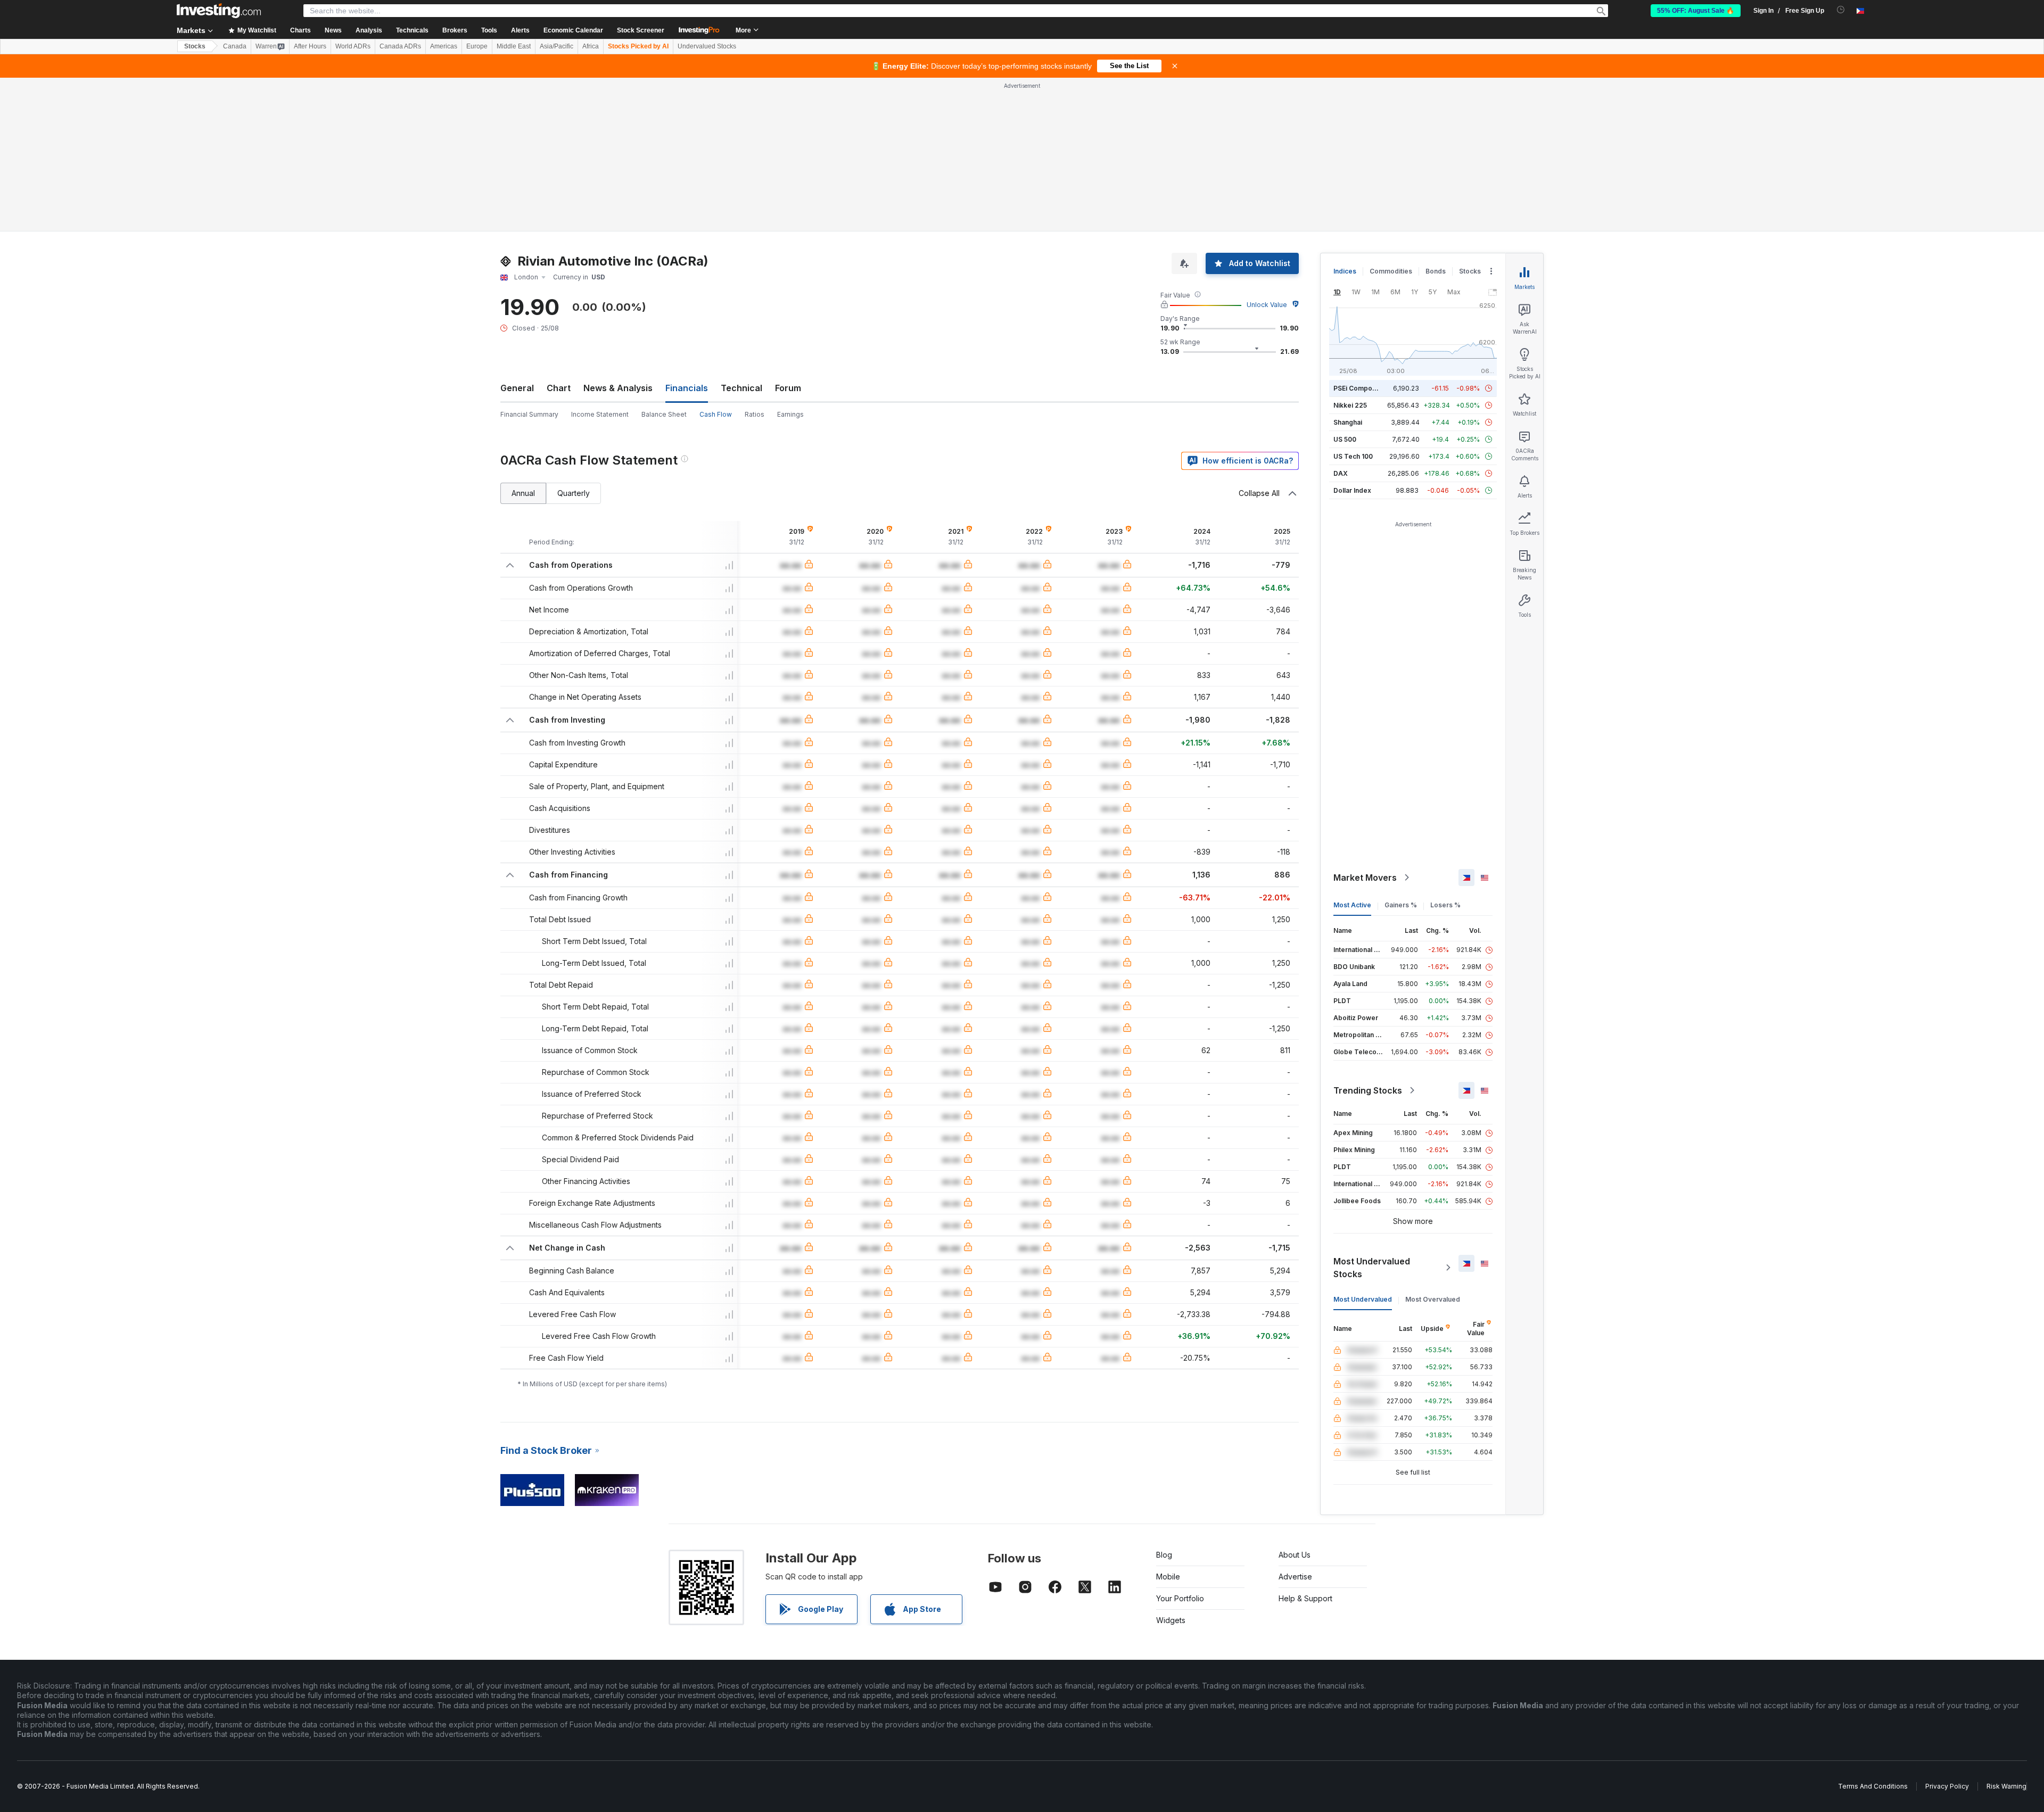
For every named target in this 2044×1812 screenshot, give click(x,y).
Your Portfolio (1180, 1598)
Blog (1164, 1555)
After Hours (310, 46)
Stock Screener (641, 30)
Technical (741, 388)
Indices (1345, 271)
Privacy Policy (1947, 1786)
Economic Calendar (573, 30)
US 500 (1345, 439)
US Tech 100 (1353, 456)
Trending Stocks (1368, 1090)
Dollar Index (1352, 490)
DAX (1341, 473)
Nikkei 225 (1350, 405)
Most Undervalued (1363, 1299)
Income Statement (600, 414)
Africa (591, 46)
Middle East (514, 46)
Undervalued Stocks (707, 46)
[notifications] (1841, 10)
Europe (477, 46)
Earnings (790, 414)
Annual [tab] (523, 493)
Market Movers (1365, 878)
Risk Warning (2006, 1786)
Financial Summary (529, 414)
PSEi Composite (1359, 388)
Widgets (1171, 1620)
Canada (235, 46)
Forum (788, 388)
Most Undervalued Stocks (1372, 1268)
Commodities (1391, 271)
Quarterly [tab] (574, 493)
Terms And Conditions (1873, 1786)
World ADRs (353, 46)
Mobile (1168, 1577)
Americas (444, 46)
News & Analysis (618, 388)
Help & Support (1305, 1598)
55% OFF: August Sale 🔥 (1696, 11)
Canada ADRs (400, 46)
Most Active (1352, 905)
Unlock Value (1267, 305)
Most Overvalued (1433, 1299)
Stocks (195, 46)
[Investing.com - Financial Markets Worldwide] (219, 11)
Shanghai (1348, 422)
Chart (559, 388)
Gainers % (1401, 905)
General (517, 388)
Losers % (1445, 905)
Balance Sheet (664, 414)
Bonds (1436, 271)
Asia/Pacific (557, 46)
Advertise (1295, 1577)
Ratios (755, 414)
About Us (1295, 1555)
